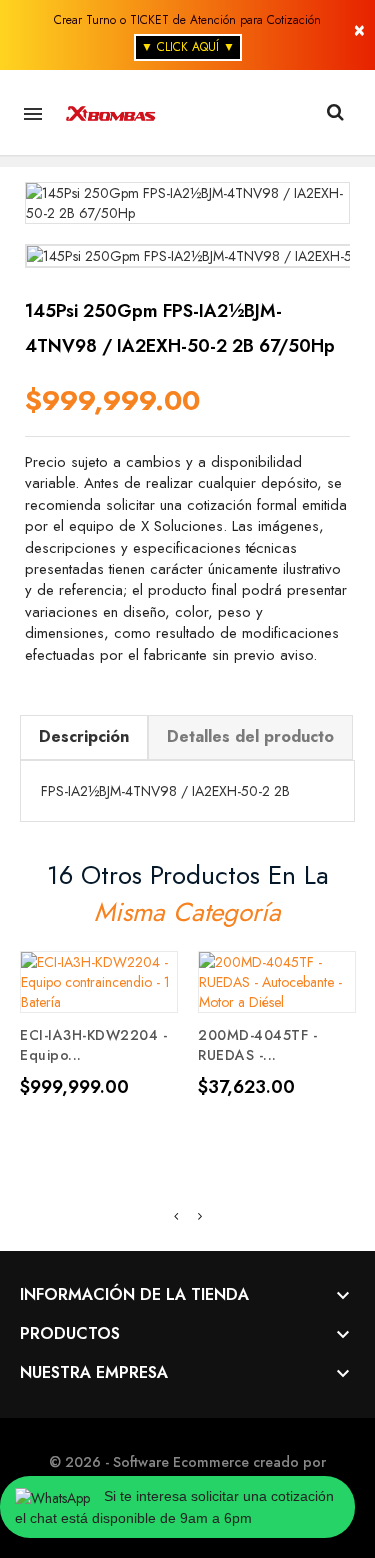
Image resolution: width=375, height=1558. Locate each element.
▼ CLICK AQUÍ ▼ (188, 47)
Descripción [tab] (84, 736)
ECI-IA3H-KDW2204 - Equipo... (93, 1045)
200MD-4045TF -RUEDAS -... (257, 1045)
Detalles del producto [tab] (250, 736)
